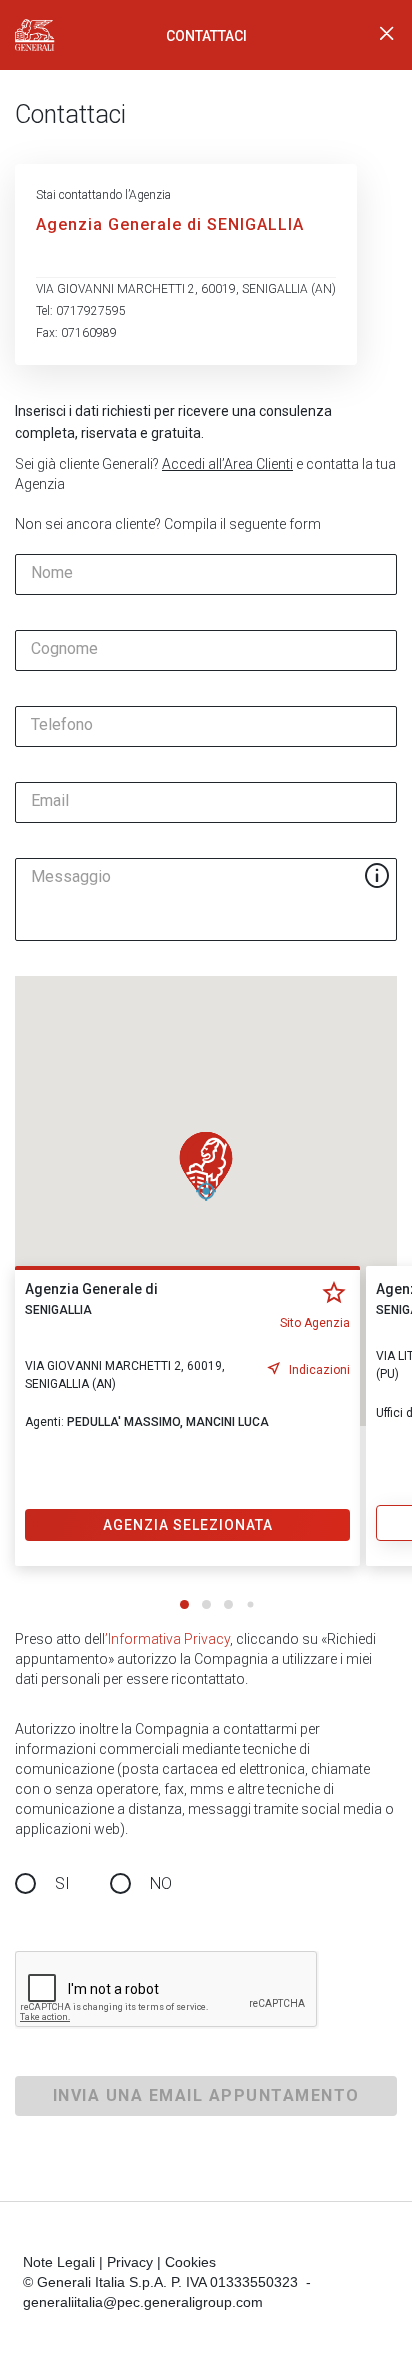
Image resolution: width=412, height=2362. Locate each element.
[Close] (387, 35)
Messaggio (71, 877)
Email (50, 801)
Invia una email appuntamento (206, 2095)
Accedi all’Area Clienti (227, 464)
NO (161, 1883)
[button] (206, 1166)
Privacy (130, 2262)
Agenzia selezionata (188, 1525)
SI (62, 1883)
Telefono (62, 725)
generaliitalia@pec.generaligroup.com (143, 2302)
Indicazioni (319, 1370)
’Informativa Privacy (167, 1639)
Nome (52, 573)
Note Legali (59, 2262)
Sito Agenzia (315, 1323)
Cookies (190, 2262)
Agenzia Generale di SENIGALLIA (170, 224)
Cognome (64, 649)
